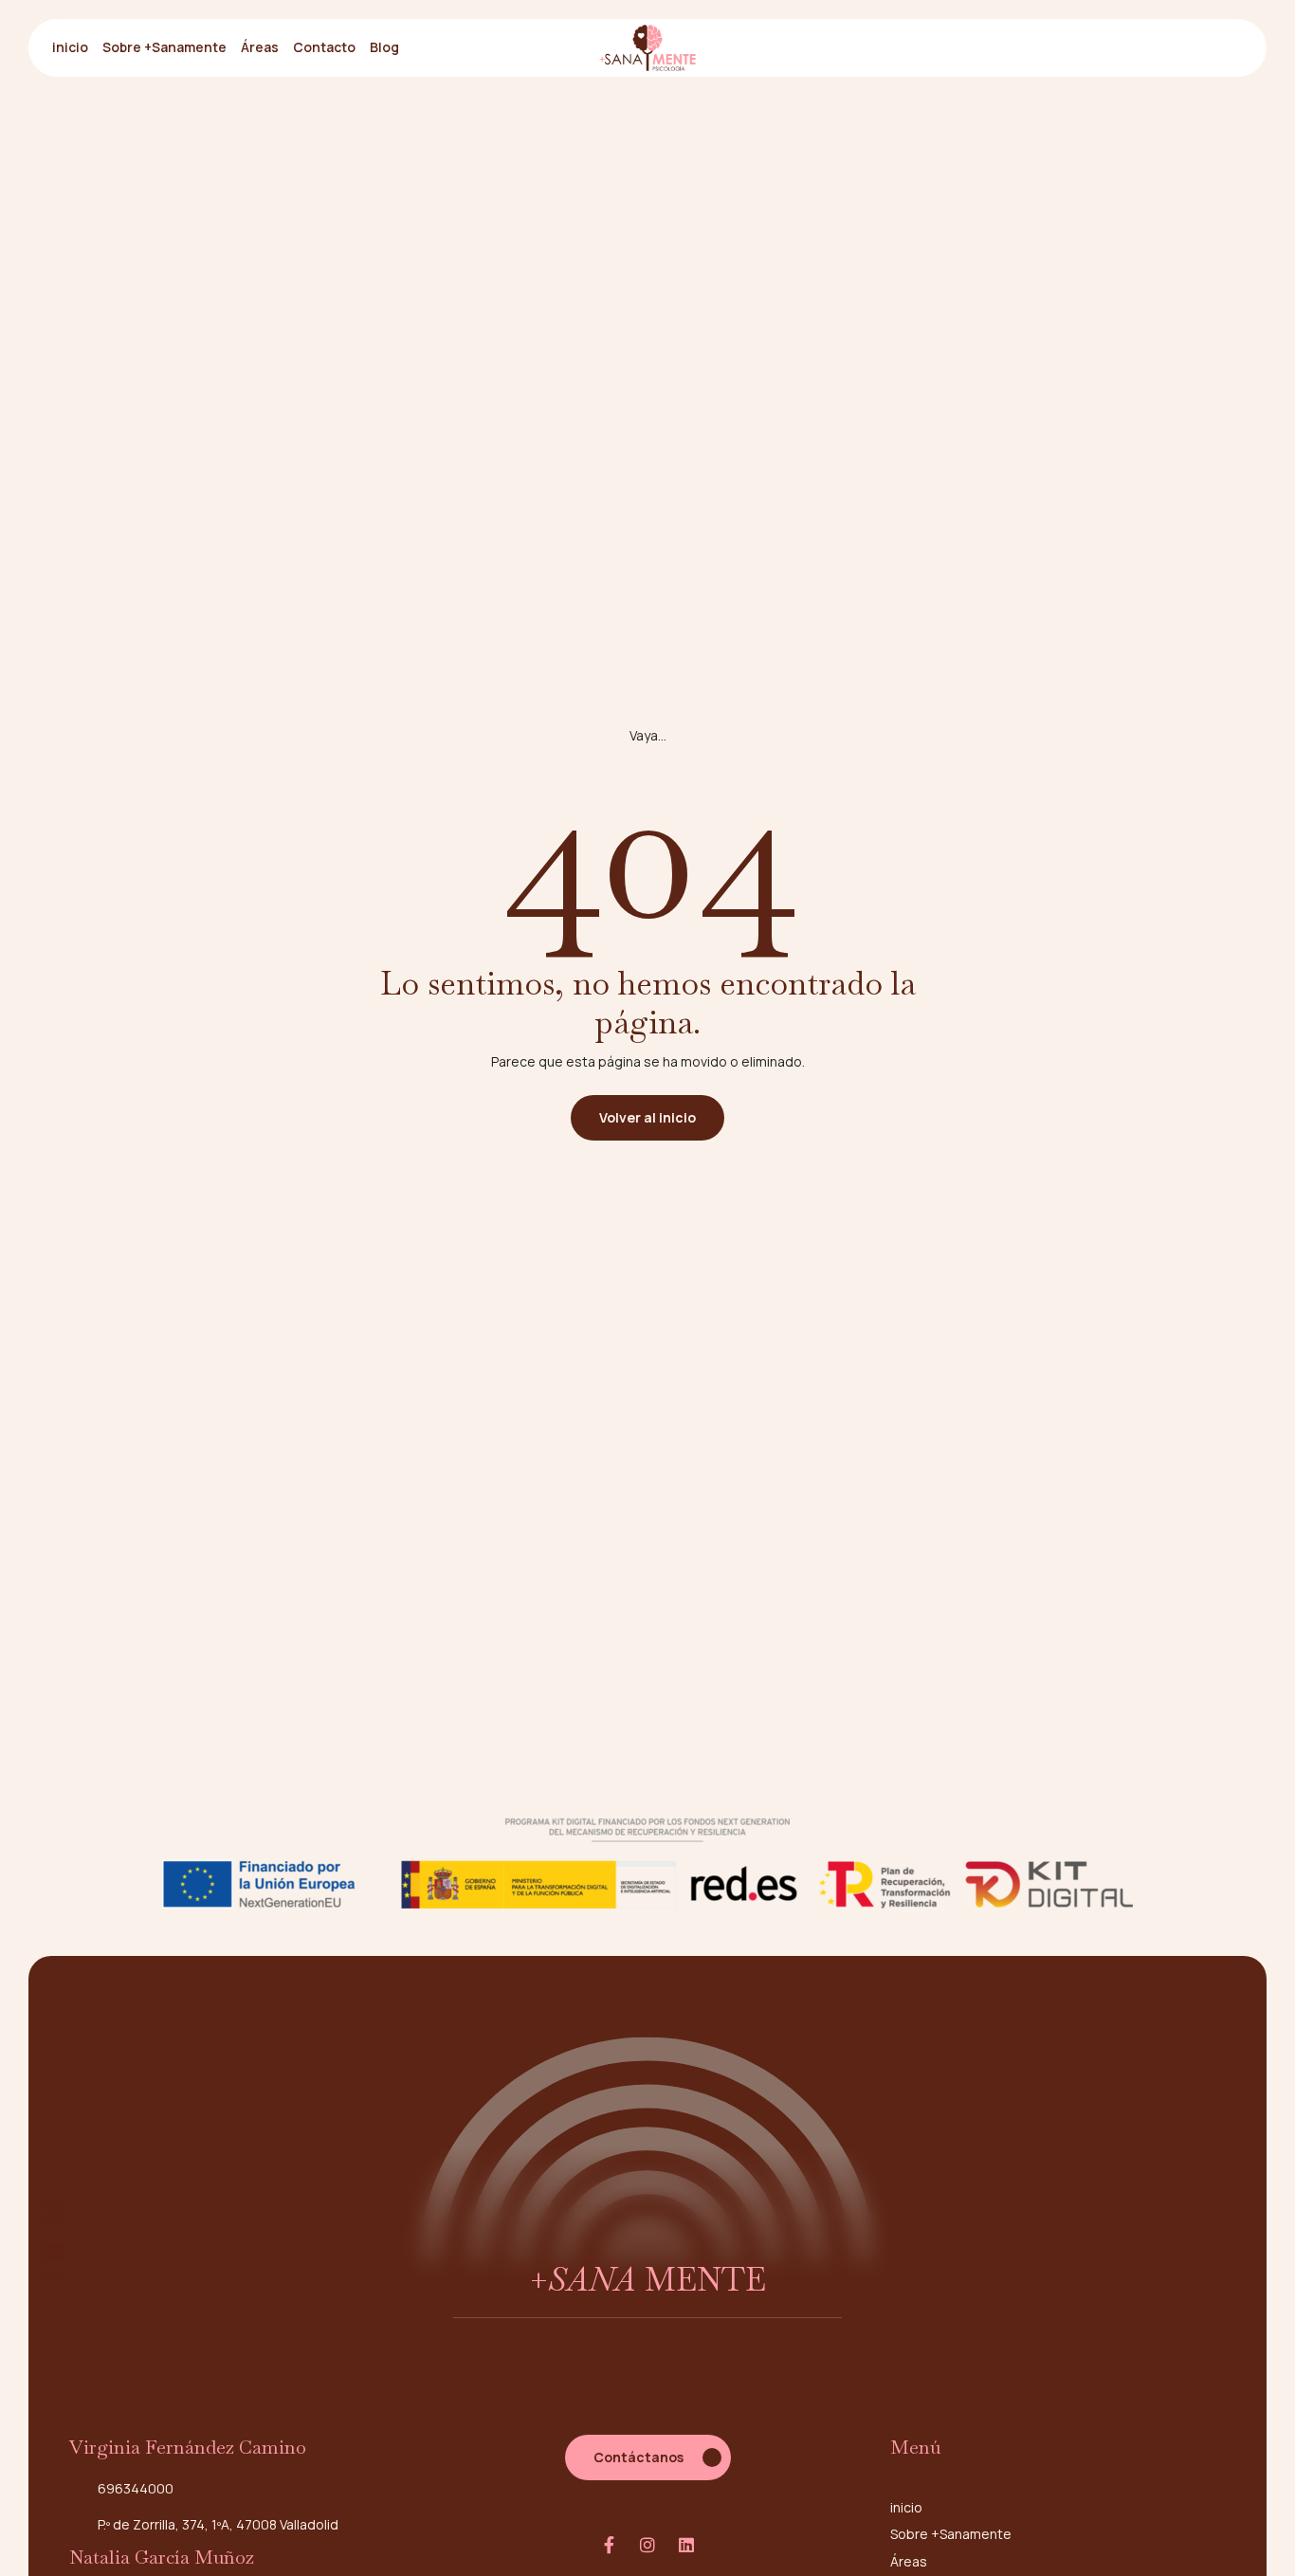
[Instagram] (647, 2545)
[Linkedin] (686, 2545)
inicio (70, 47)
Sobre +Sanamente (164, 47)
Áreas (260, 47)
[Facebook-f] (609, 2545)
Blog (384, 47)
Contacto (324, 47)
